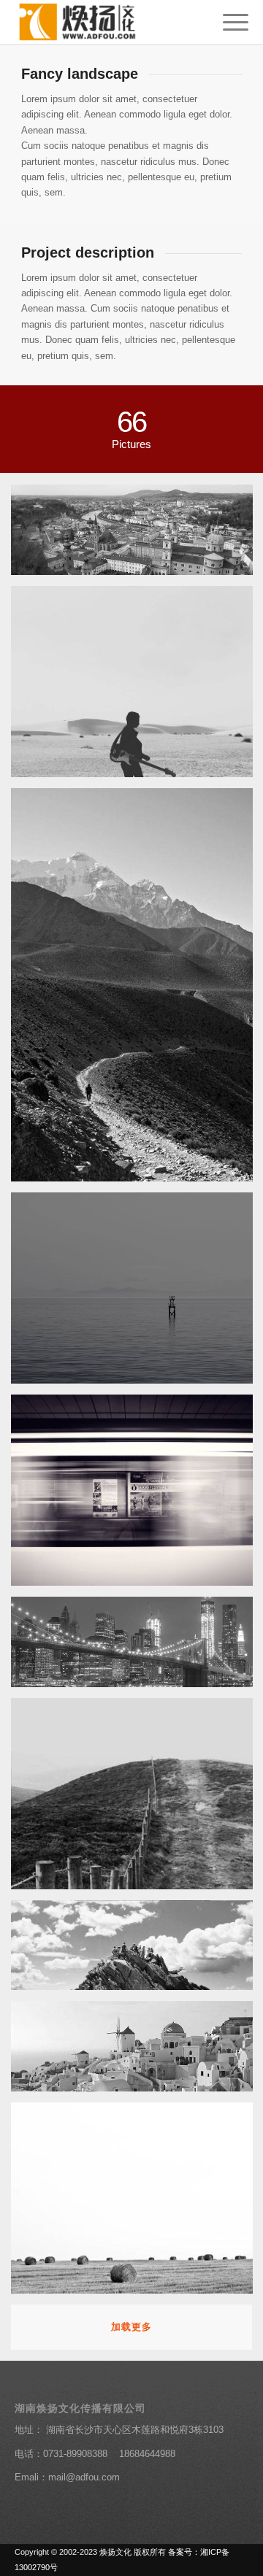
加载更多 (131, 2327)
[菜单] (228, 22)
